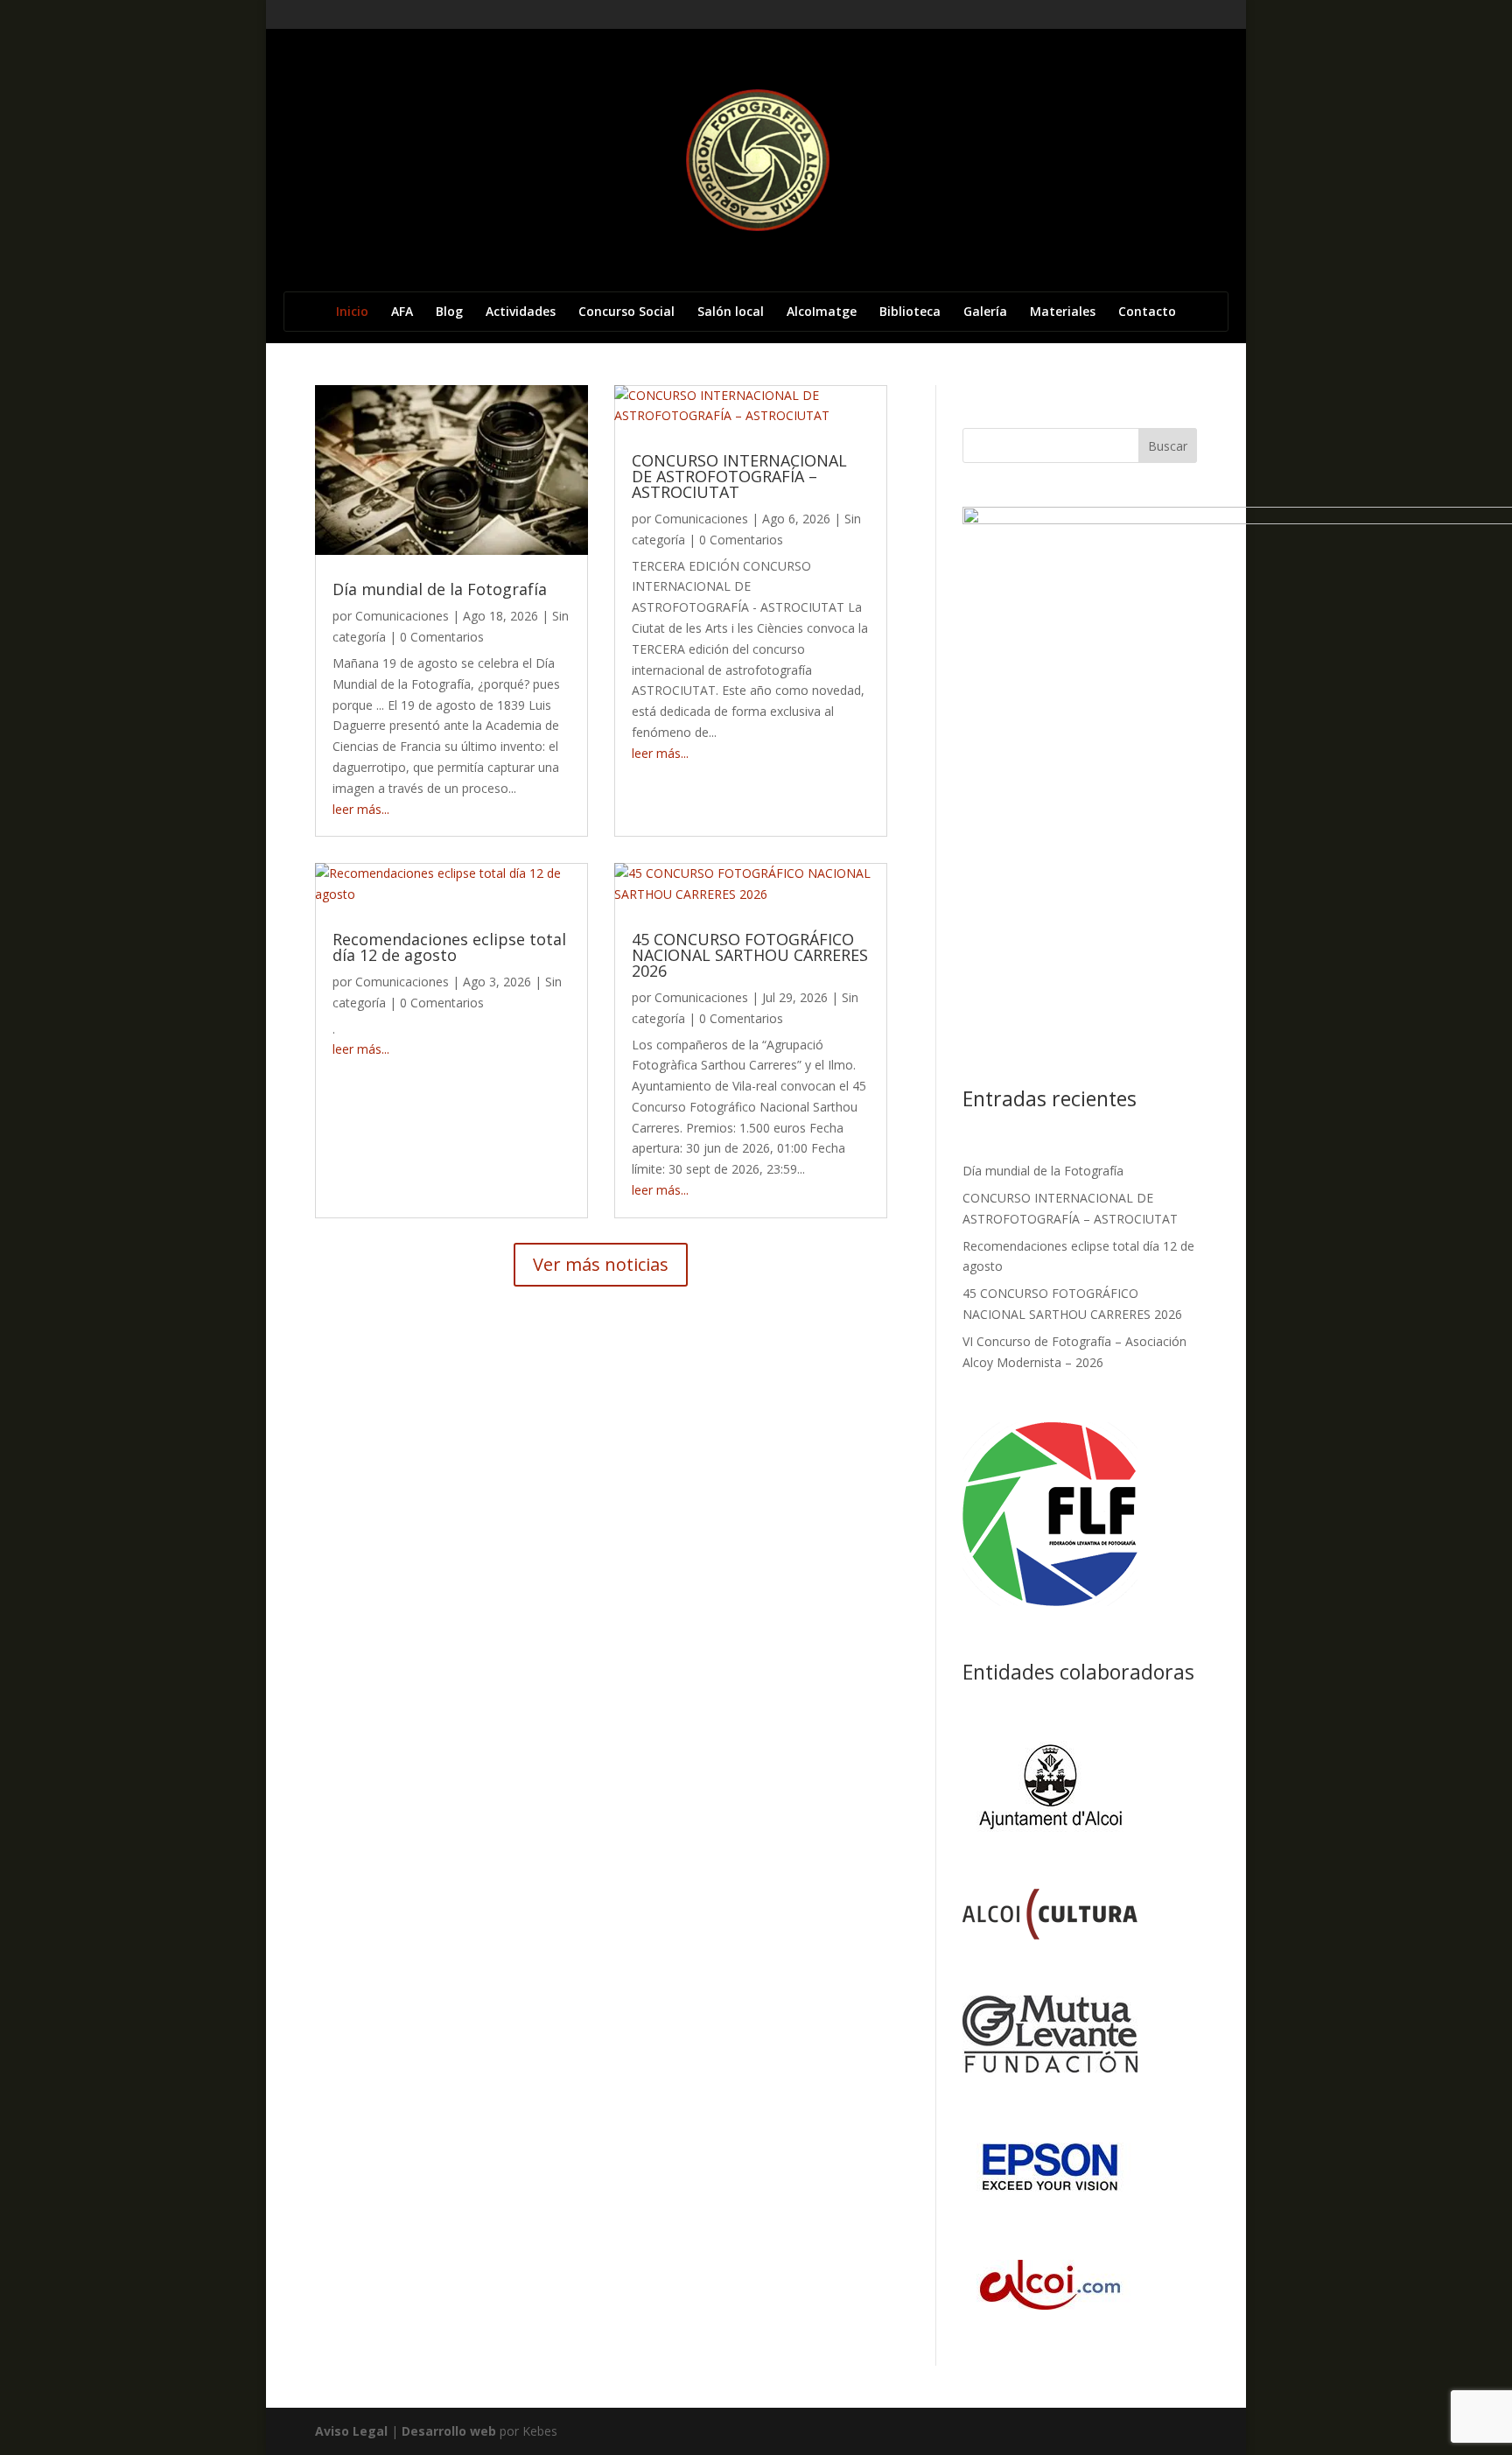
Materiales (1063, 312)
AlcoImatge (822, 312)
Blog (449, 312)
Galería (985, 312)
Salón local (731, 312)
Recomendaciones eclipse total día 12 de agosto (449, 947)
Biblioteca (910, 312)
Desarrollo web (449, 2431)
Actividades (521, 312)
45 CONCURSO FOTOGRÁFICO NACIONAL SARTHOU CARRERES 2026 (750, 955)
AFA (402, 312)
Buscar (1168, 446)
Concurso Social (626, 312)
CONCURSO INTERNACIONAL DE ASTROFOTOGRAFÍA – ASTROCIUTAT (739, 476)
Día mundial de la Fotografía (440, 589)
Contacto (1147, 312)
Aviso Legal (351, 2431)
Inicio (352, 312)
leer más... (361, 809)
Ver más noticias (601, 1264)
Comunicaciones (402, 616)
